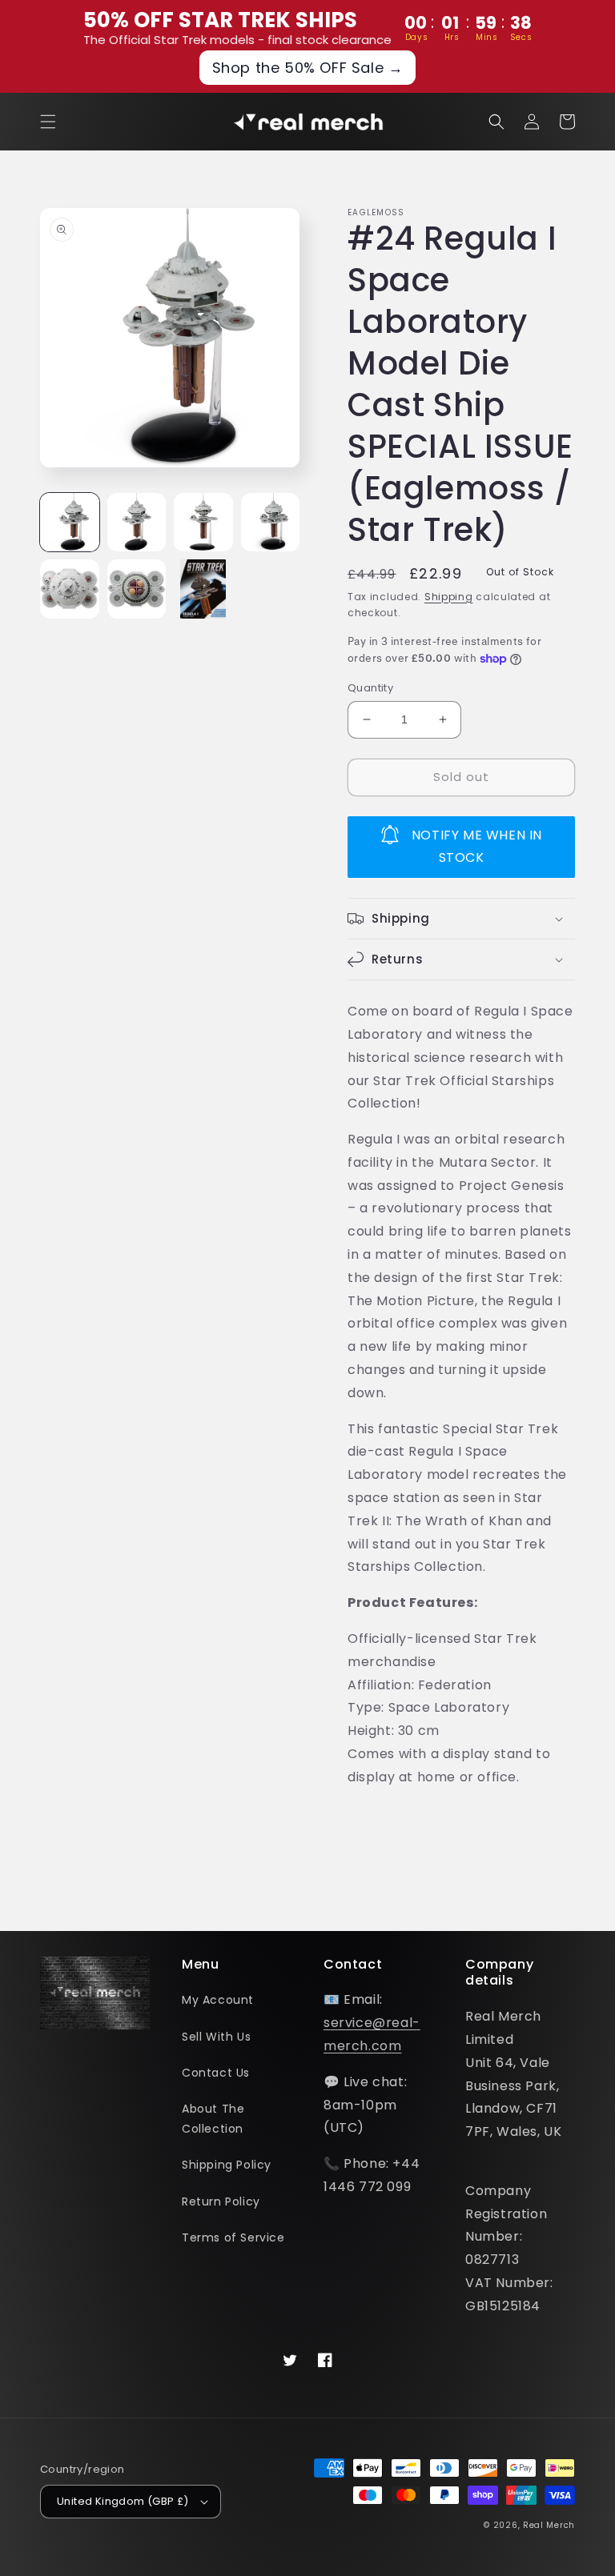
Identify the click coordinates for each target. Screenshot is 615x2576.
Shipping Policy (227, 2165)
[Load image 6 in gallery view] (137, 589)
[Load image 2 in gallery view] (137, 523)
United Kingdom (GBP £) (123, 2501)
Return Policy (221, 2201)
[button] (48, 122)
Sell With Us (216, 2037)
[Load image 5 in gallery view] (70, 589)
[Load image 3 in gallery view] (203, 523)
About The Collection (213, 2119)
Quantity (370, 688)
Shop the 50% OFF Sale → (308, 68)
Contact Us (216, 2073)
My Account (218, 2000)
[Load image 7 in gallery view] (203, 589)
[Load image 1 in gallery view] (70, 523)
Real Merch (549, 2525)
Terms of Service (233, 2237)
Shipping (449, 597)
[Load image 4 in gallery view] (271, 523)
